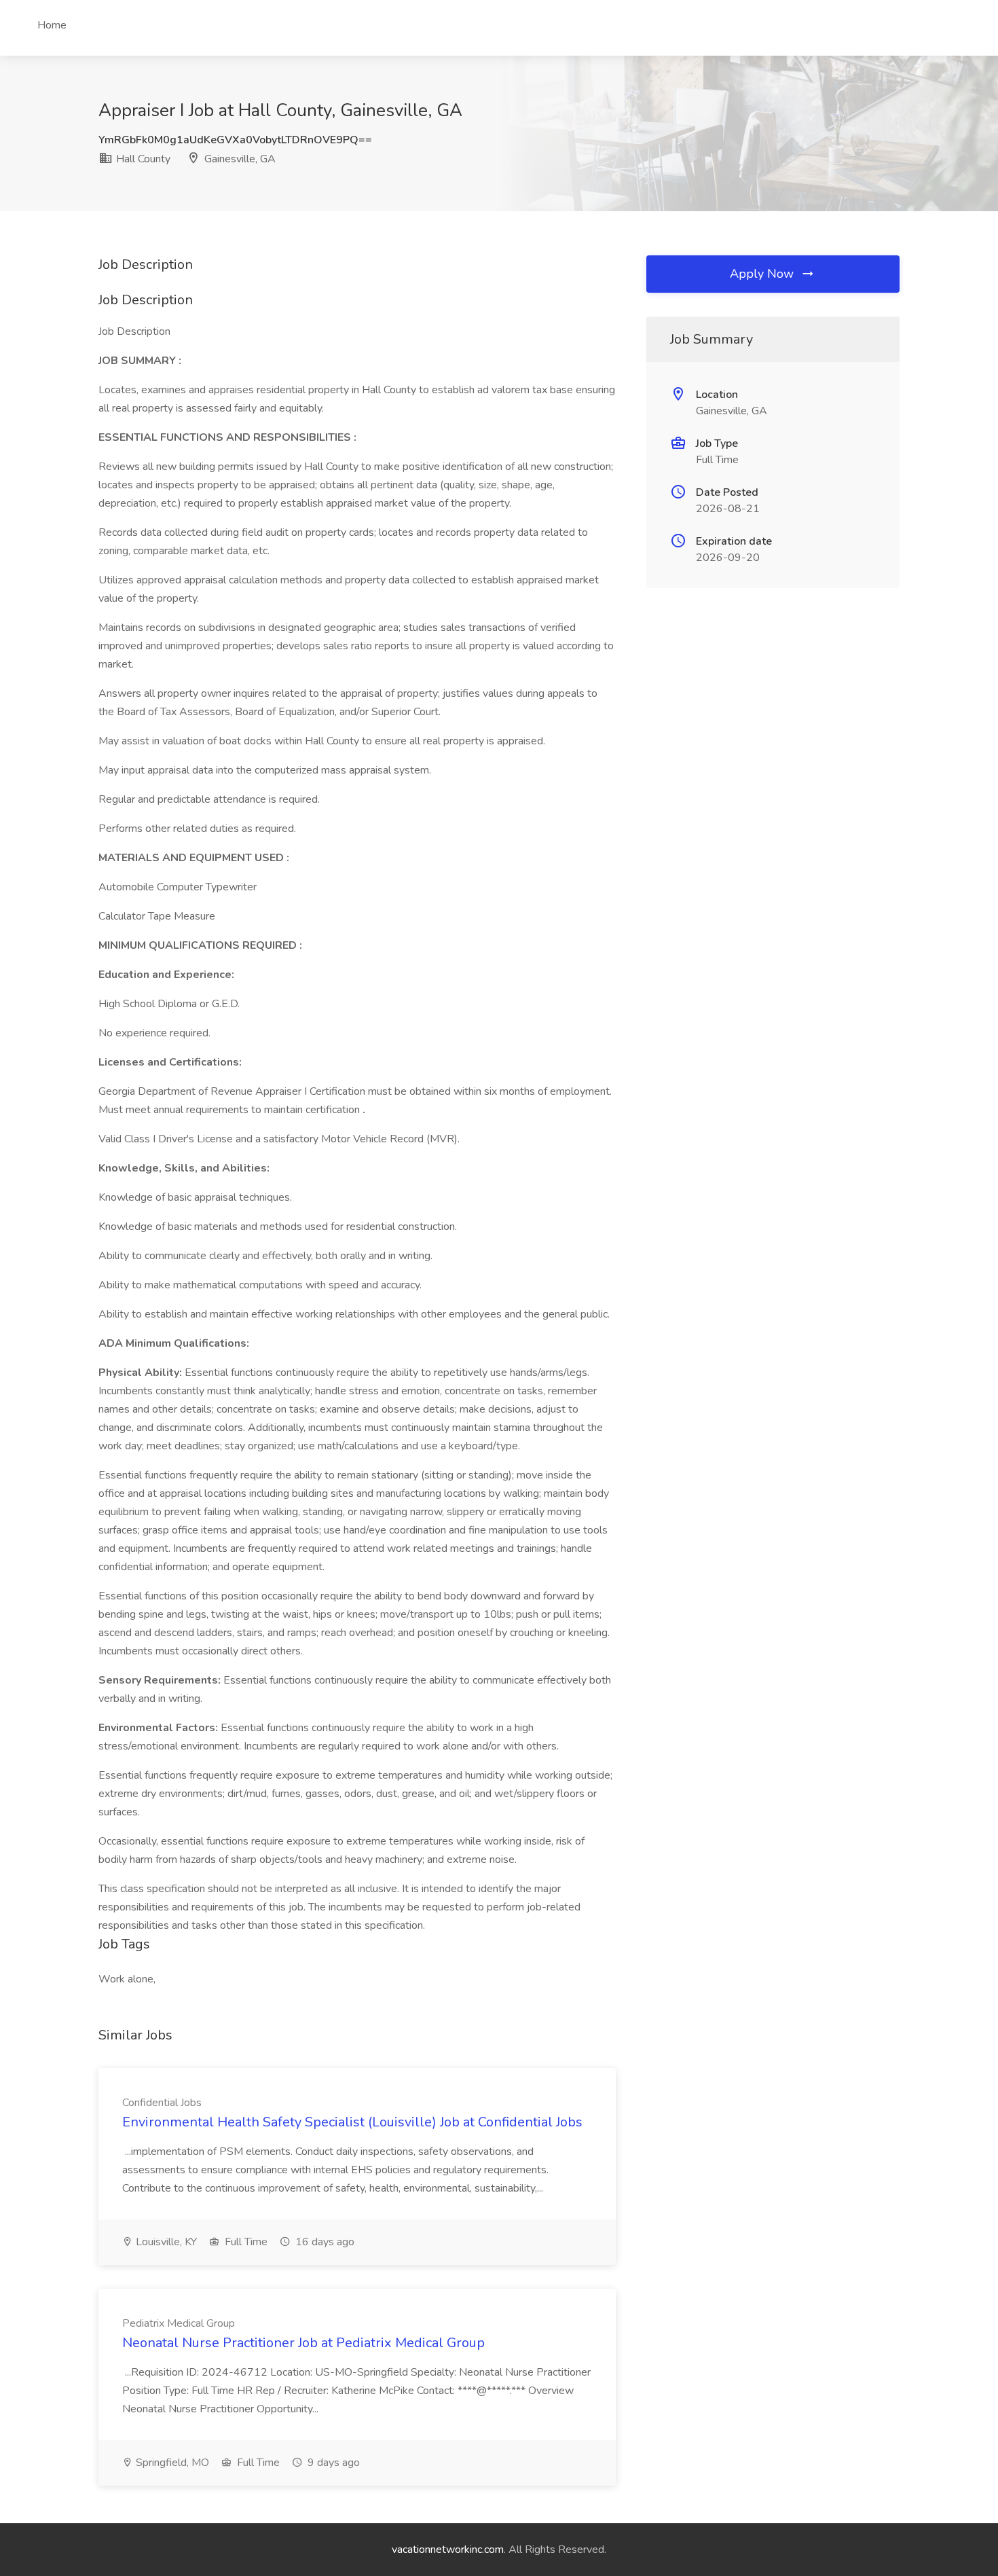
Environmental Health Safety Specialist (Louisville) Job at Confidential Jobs (352, 2122)
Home (52, 25)
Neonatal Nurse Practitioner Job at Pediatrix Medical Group (303, 2343)
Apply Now (763, 274)
